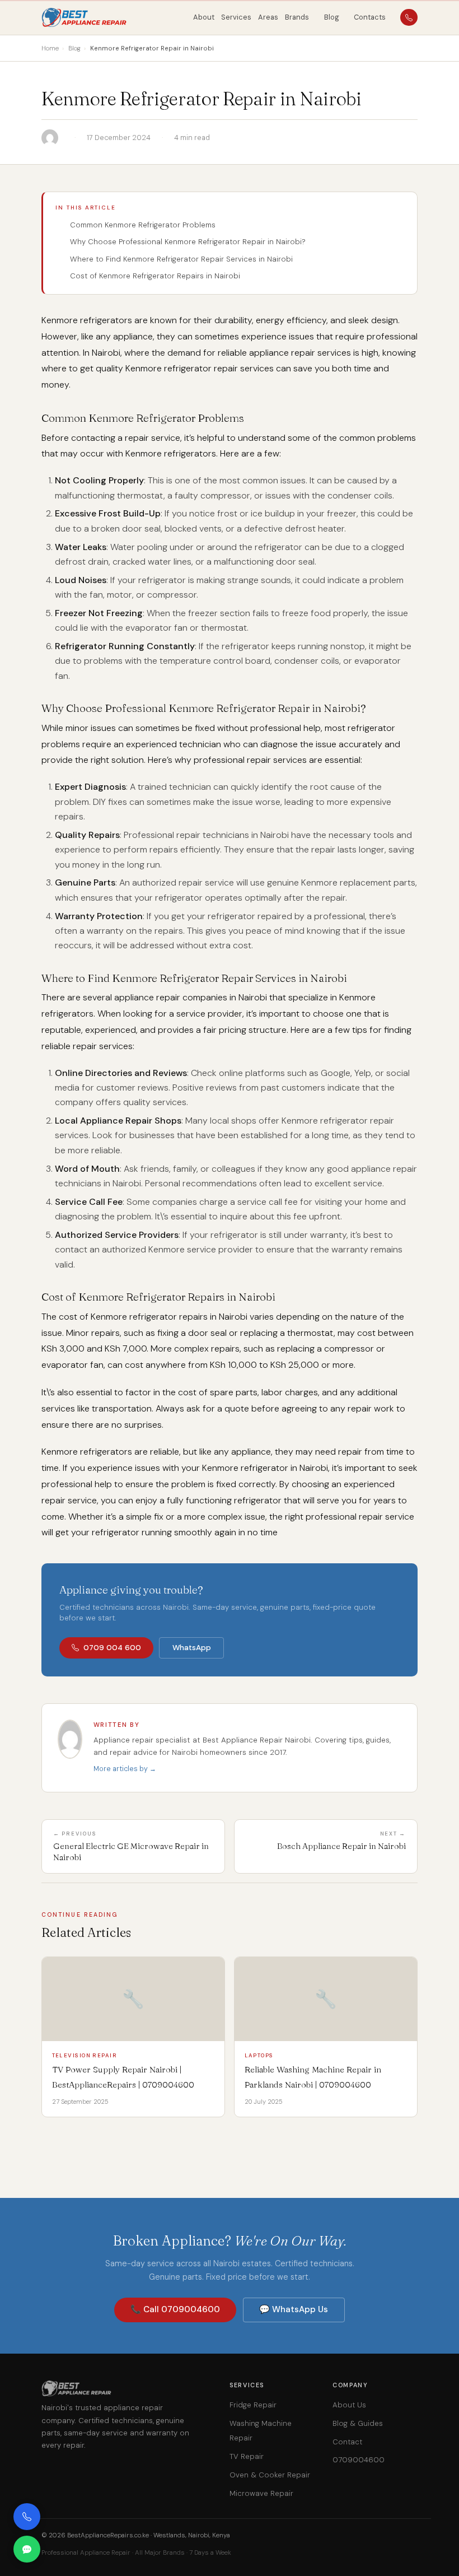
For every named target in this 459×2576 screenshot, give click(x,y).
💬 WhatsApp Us (294, 2309)
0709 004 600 (112, 1648)
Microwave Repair (261, 2493)
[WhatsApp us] (27, 2549)
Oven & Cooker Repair (270, 2475)
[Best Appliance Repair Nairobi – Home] (85, 17)
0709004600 (359, 2460)
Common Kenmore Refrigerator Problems (143, 225)
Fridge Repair (253, 2405)
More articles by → (125, 1769)
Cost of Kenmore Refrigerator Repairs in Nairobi (155, 276)
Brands (297, 17)
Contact (347, 2442)
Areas (268, 17)
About (204, 17)
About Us (349, 2405)
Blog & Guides (358, 2423)
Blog (332, 17)
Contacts (370, 17)
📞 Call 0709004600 (175, 2309)
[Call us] (27, 2517)
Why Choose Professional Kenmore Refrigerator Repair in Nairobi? (188, 242)
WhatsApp (192, 1648)
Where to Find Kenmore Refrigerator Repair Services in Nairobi (181, 259)
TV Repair (247, 2456)
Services (236, 17)
